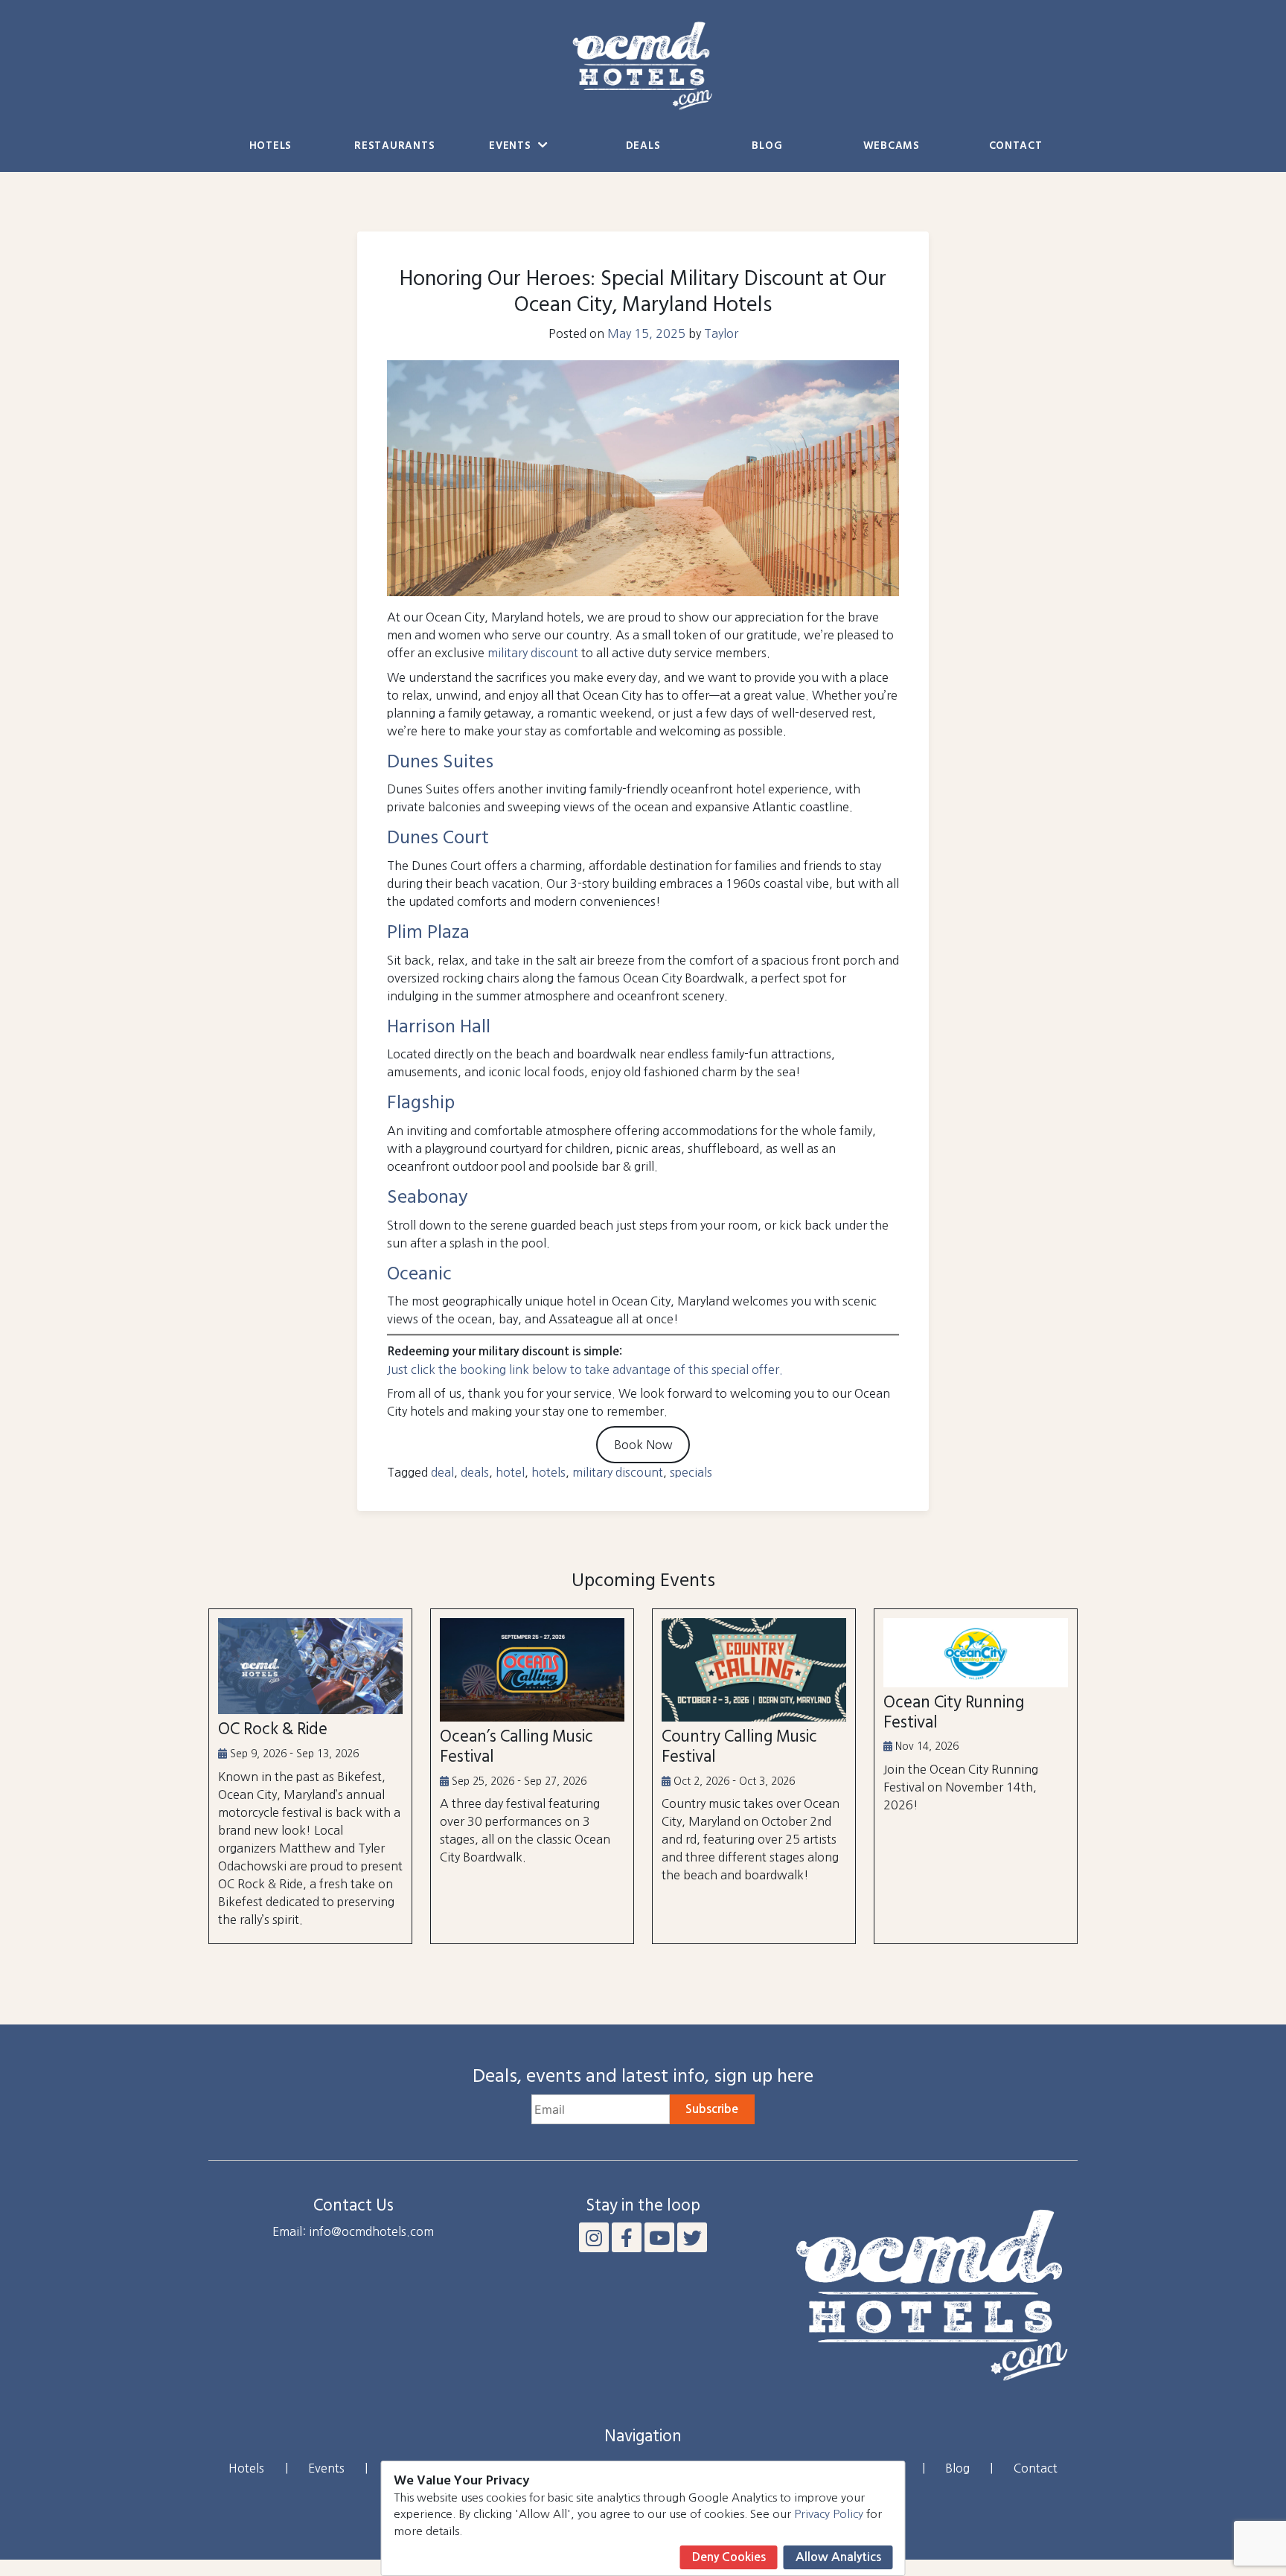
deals (475, 1472)
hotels (548, 1472)
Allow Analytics (838, 2557)
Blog (767, 146)
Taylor (721, 333)
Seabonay (428, 1198)
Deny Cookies (729, 2557)
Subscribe (712, 2109)
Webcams (892, 146)
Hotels (271, 146)
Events (512, 146)
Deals (643, 146)
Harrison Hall (439, 1027)
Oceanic (419, 1275)
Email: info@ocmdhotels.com (353, 2231)
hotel (510, 1472)
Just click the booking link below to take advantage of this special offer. (585, 1370)
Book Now (643, 1445)
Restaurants (394, 146)
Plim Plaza (428, 933)
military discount (533, 653)
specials (691, 1472)
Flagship (421, 1103)
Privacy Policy (829, 2514)
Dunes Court (438, 838)
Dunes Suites (440, 763)
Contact (1016, 146)
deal (442, 1472)
